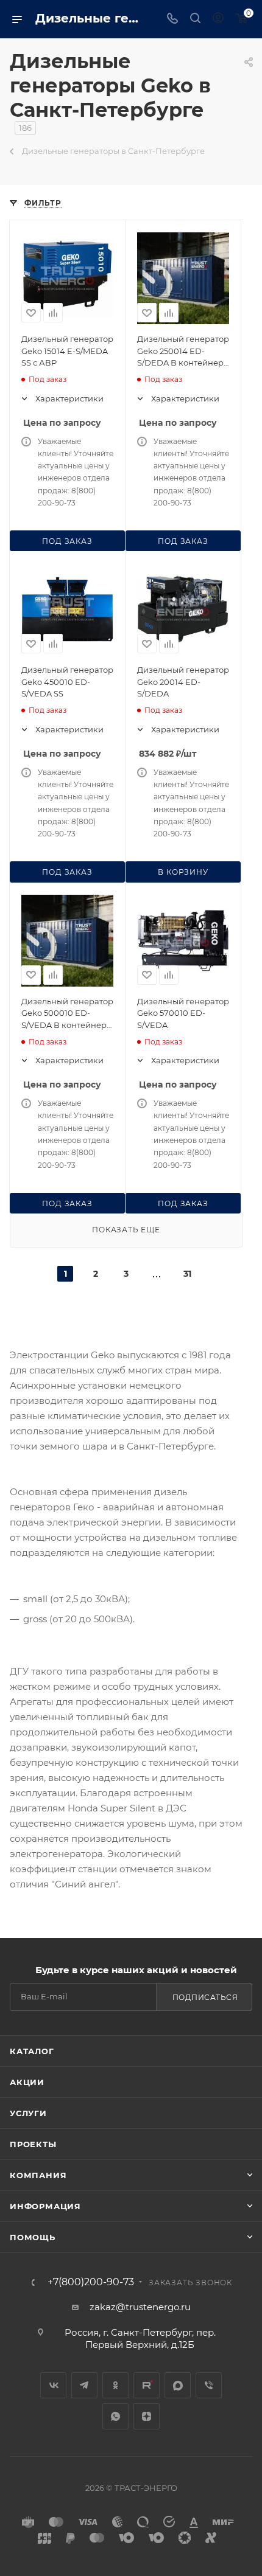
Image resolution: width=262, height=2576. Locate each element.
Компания (38, 2175)
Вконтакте (53, 2385)
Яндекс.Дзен (147, 2416)
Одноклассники (115, 2385)
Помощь (33, 2237)
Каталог (32, 2051)
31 (187, 1274)
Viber (209, 2385)
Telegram (84, 2385)
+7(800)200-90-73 (91, 2282)
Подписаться (205, 1997)
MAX (178, 2385)
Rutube (147, 2385)
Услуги (28, 2113)
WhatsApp (115, 2416)
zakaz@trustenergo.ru (140, 2307)
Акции (27, 2082)
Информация (45, 2206)
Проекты (33, 2144)
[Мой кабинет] (218, 19)
